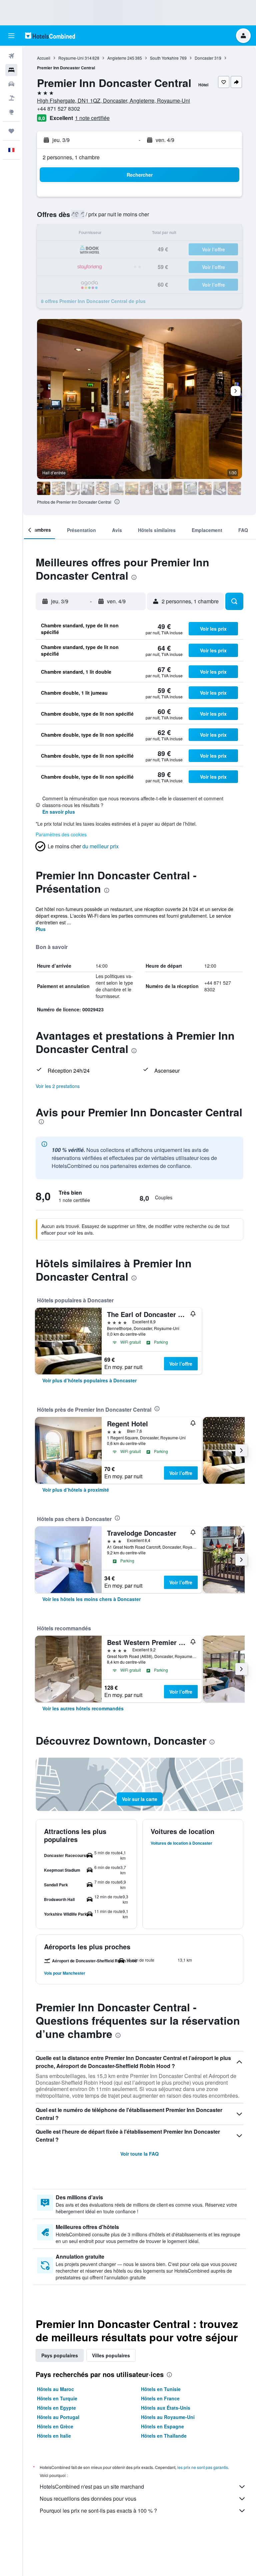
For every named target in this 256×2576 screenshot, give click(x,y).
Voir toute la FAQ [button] (139, 2154)
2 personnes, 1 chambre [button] (71, 157)
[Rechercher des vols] (11, 56)
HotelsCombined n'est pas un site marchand (92, 2486)
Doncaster (204, 58)
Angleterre (117, 58)
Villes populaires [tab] (111, 2355)
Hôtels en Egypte (56, 2408)
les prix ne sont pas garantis (203, 2467)
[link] (89, 1380)
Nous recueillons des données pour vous (88, 2498)
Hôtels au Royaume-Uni (168, 2417)
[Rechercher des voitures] (11, 84)
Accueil (44, 58)
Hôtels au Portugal (58, 2417)
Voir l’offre (181, 1364)
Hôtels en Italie (54, 2436)
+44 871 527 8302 (58, 108)
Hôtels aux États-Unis (166, 2408)
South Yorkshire (164, 58)
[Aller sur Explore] (11, 112)
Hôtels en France (160, 2398)
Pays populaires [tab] (60, 2355)
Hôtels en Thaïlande (164, 2436)
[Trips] (11, 131)
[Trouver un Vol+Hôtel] (11, 98)
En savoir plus (59, 812)
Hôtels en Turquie (57, 2398)
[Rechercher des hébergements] (11, 70)
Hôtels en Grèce (55, 2426)
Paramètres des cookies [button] (61, 834)
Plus (41, 929)
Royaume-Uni (71, 58)
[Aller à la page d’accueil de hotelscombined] (50, 35)
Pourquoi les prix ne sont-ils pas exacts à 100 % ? (98, 2510)
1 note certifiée (92, 118)
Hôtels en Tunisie (161, 2389)
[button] (11, 36)
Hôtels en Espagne (162, 2426)
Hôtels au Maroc (55, 2389)
